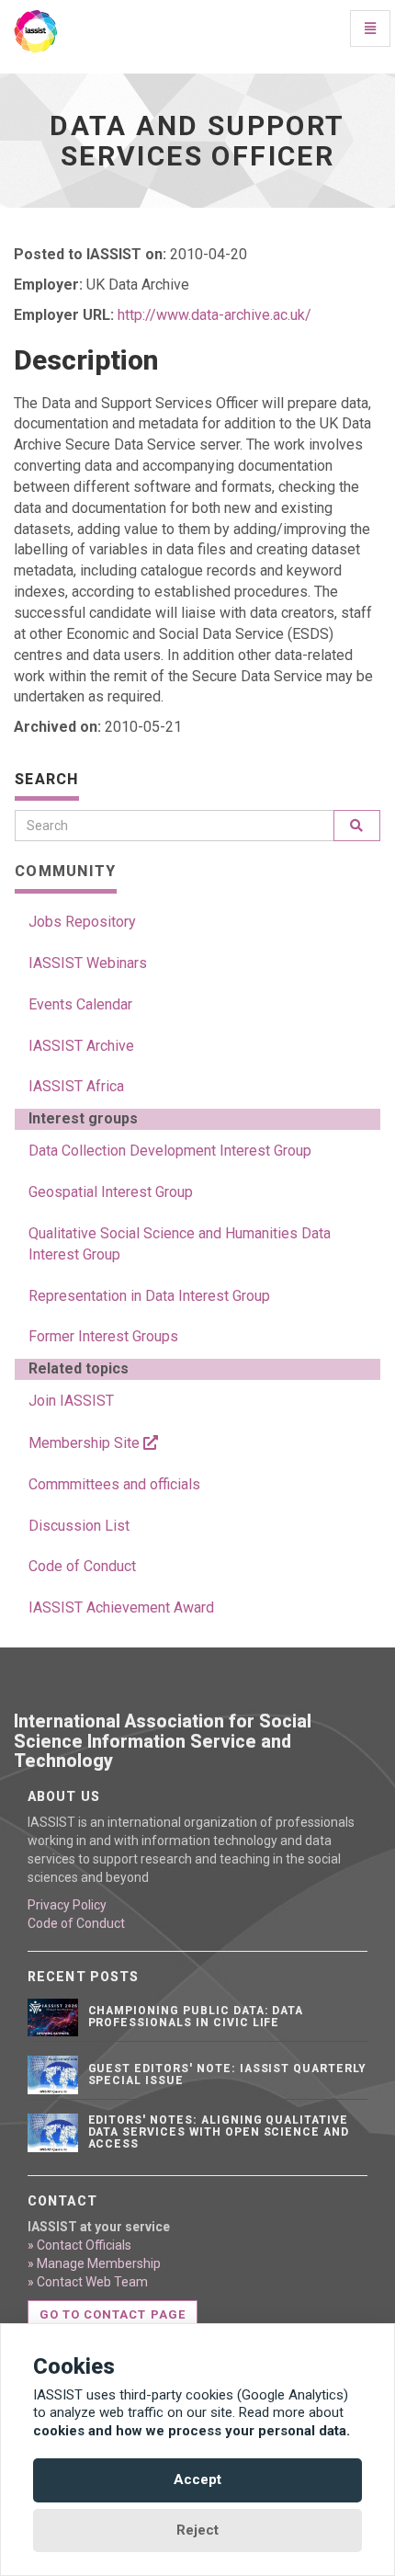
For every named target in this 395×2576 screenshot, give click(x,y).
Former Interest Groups (103, 1336)
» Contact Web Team (88, 2282)
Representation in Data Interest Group (149, 1296)
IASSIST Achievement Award (121, 1607)
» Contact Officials (79, 2245)
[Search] (357, 826)
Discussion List (79, 1526)
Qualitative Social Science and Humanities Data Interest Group (180, 1244)
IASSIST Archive (81, 1046)
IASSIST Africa (76, 1086)
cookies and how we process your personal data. (192, 2431)
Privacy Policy (67, 1905)
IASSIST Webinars (88, 963)
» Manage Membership (94, 2263)
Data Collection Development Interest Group (170, 1151)
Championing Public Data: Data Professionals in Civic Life (196, 2017)
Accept (197, 2479)
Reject (197, 2530)
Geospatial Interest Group (111, 1192)
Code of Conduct (82, 1566)
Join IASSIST (71, 1401)
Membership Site (86, 1443)
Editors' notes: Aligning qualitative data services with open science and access (219, 2132)
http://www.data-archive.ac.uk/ (214, 315)
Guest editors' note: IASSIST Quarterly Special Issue (227, 2074)
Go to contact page (113, 2314)
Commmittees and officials (114, 1484)
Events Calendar (80, 1004)
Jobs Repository (82, 922)
